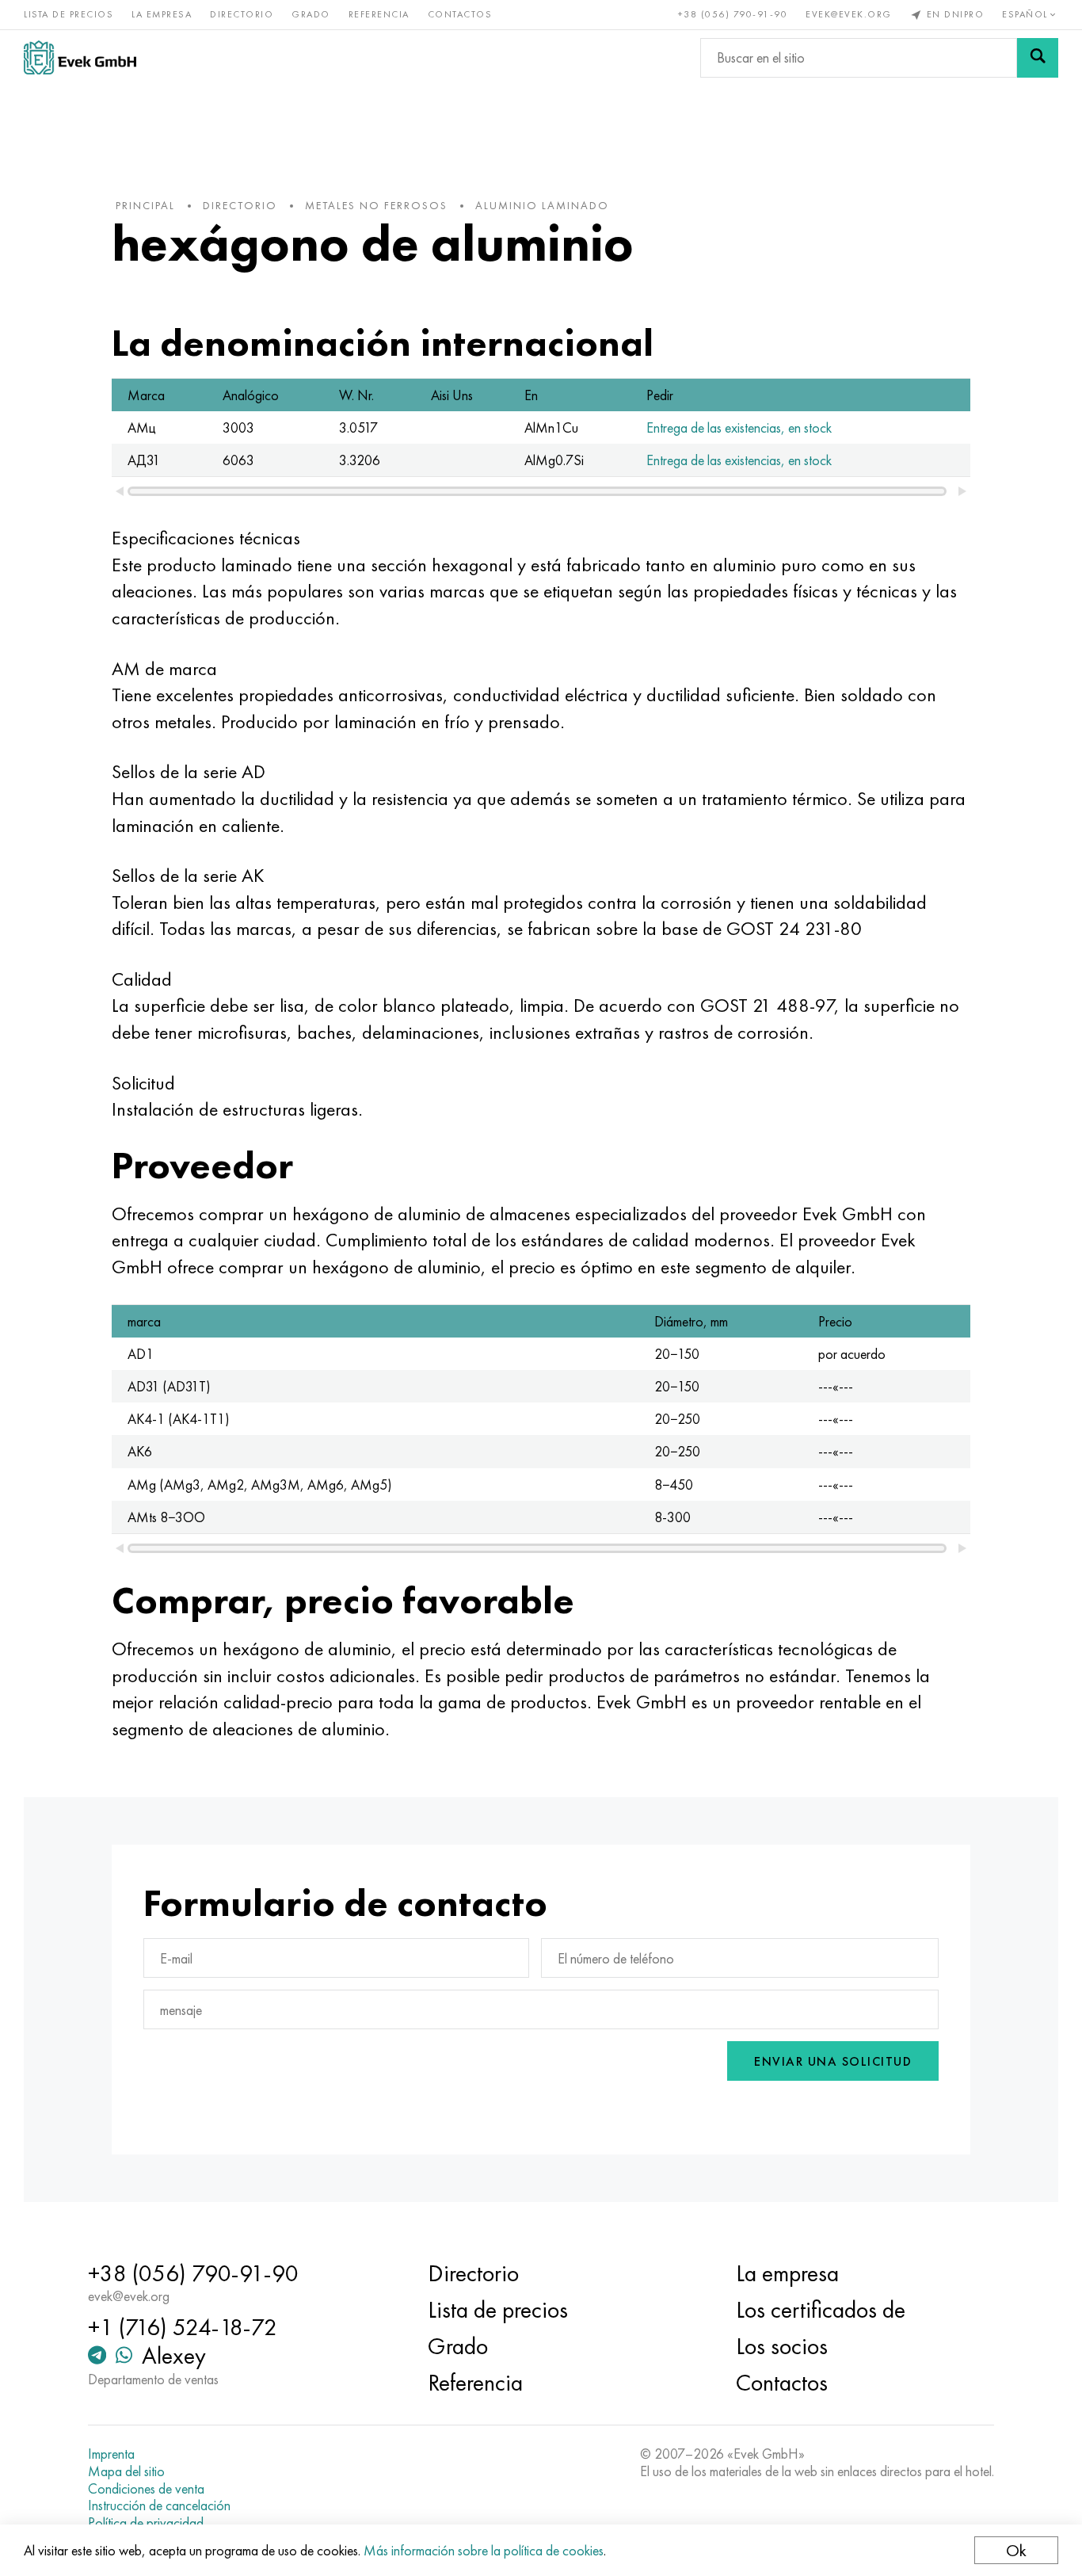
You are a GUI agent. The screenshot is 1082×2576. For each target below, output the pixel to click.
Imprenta (111, 2454)
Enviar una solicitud (833, 2061)
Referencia (379, 14)
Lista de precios (69, 14)
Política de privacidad (146, 2523)
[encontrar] (1038, 58)
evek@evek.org (849, 14)
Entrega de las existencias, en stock (739, 427)
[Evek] (80, 57)
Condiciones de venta (146, 2489)
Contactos (460, 14)
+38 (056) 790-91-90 (733, 14)
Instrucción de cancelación (159, 2505)
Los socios (782, 2346)
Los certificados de (821, 2310)
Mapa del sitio (126, 2471)
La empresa (162, 14)
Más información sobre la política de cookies (484, 2550)
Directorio (242, 14)
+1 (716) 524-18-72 (183, 2327)
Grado (311, 14)
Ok (1016, 2550)
